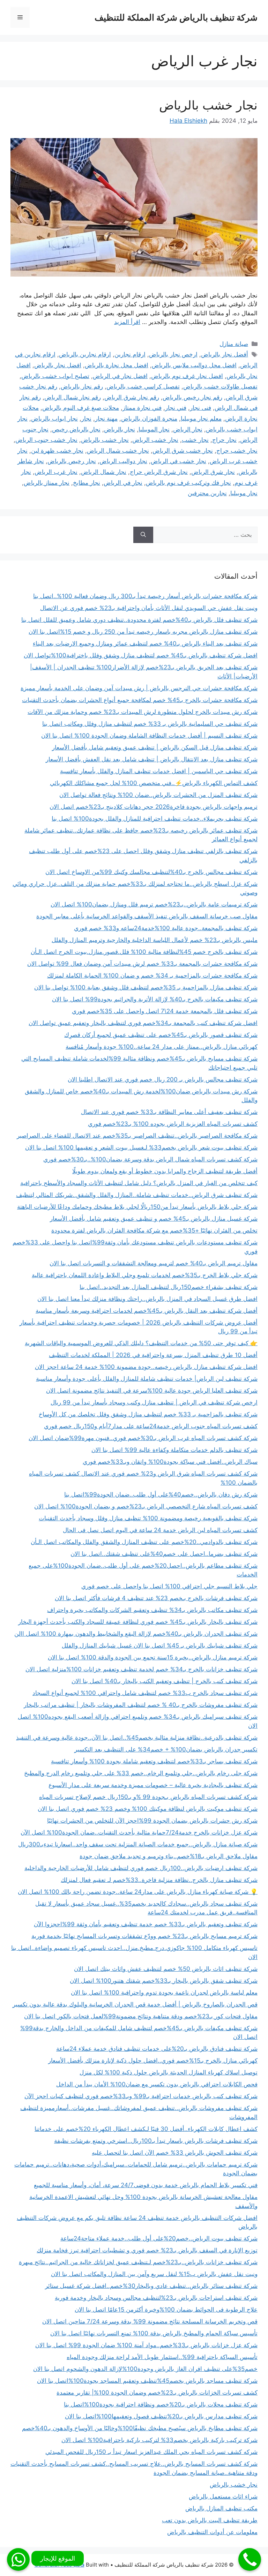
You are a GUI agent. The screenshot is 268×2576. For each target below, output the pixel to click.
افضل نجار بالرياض (58, 365)
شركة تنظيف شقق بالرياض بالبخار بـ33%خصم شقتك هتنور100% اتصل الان (164, 1981)
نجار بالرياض (120, 429)
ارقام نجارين (130, 354)
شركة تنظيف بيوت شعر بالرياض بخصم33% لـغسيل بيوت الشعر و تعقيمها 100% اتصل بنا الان (141, 1147)
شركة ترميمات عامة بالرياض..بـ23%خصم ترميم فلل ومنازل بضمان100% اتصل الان (154, 904)
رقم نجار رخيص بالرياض (192, 397)
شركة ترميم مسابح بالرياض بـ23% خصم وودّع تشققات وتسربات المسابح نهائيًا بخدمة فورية (144, 1936)
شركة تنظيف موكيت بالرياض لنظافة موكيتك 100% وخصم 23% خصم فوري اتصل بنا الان (148, 1809)
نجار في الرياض (123, 483)
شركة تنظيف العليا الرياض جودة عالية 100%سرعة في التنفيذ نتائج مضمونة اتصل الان (152, 1391)
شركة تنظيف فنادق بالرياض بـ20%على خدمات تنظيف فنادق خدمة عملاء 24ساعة (157, 2049)
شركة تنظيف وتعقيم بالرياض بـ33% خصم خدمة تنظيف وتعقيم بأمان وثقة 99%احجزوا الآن (146, 1924)
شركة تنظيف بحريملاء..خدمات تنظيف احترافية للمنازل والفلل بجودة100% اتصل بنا (155, 819)
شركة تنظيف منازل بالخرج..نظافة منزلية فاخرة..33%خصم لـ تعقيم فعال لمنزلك (159, 1880)
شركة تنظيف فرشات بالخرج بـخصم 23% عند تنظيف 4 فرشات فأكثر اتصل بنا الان (156, 1598)
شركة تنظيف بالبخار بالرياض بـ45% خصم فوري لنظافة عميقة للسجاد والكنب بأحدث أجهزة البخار (138, 1622)
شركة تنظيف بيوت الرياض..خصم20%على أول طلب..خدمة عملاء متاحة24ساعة (159, 2238)
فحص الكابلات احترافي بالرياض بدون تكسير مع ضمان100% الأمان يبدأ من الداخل (157, 2084)
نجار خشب (195, 440)
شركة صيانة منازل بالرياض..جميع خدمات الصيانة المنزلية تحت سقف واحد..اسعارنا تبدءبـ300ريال (138, 1844)
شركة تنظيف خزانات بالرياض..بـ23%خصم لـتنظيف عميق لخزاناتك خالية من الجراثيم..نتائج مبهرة (138, 2262)
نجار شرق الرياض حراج (159, 472)
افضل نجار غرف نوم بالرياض (187, 376)
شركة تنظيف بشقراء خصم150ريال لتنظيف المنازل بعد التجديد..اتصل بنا (169, 1287)
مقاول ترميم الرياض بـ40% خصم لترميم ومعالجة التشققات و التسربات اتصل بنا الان (154, 1263)
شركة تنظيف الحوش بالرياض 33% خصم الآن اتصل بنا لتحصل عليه (175, 2153)
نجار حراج (224, 440)
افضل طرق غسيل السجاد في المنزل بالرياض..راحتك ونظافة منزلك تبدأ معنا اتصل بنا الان (147, 1299)
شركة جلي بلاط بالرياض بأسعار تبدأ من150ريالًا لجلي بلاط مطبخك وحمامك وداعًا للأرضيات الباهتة (137, 1207)
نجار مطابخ (87, 483)
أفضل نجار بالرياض (225, 354)
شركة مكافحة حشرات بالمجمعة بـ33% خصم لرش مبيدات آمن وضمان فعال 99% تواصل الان (142, 964)
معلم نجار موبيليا (201, 419)
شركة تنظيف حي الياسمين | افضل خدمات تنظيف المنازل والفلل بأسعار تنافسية (159, 771)
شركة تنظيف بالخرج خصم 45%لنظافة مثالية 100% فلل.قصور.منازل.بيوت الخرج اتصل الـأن (144, 952)
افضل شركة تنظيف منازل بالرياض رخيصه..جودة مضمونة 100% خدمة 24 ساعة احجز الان (146, 1367)
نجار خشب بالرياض (208, 105)
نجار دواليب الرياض (123, 461)
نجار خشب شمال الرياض (118, 451)
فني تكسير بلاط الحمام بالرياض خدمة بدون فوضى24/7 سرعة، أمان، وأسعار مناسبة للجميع (146, 2185)
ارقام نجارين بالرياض (85, 354)
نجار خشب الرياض (155, 440)
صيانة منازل (234, 344)
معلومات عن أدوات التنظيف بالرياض (212, 2532)
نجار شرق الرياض (213, 472)
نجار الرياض (188, 429)
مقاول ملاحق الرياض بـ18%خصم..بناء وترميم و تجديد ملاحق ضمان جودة (169, 1856)
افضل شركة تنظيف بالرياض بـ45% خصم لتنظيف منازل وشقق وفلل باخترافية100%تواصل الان (141, 655)
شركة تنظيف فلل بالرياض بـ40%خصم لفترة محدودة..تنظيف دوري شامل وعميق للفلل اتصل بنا (139, 620)
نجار (86, 419)
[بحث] (143, 535)
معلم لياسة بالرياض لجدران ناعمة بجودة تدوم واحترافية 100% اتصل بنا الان (164, 1993)
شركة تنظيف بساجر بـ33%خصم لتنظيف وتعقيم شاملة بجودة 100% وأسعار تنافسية (154, 1761)
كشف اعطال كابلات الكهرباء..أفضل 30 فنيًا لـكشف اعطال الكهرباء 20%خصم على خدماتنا (146, 2129)
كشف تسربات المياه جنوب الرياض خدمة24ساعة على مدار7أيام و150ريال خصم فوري (151, 1426)
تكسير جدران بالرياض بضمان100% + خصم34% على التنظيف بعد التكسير (166, 1749)
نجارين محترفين (207, 493)
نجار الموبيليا (154, 429)
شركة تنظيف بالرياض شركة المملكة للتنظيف (176, 17)
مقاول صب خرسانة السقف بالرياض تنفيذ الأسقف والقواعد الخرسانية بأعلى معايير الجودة (147, 916)
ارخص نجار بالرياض (173, 354)
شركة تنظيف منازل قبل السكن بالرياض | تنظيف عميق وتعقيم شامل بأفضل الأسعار (155, 747)
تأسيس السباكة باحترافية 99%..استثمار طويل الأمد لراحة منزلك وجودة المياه (162, 2357)
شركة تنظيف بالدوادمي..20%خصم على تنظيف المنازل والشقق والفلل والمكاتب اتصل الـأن (144, 1542)
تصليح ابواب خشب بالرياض (55, 376)
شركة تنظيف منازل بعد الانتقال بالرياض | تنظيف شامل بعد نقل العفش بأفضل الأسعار (152, 759)
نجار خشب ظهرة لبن (57, 451)
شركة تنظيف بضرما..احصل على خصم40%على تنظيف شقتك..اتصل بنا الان (164, 1554)
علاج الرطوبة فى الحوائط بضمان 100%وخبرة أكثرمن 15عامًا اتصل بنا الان (166, 2310)
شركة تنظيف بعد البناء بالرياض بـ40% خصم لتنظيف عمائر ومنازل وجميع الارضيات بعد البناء (145, 643)
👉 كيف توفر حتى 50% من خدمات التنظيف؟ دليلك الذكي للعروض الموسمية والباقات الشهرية (141, 1343)
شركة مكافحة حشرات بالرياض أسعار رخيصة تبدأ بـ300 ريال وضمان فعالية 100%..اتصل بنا (145, 596)
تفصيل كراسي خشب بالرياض (143, 386)
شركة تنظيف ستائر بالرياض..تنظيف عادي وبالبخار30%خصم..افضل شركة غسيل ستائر (151, 2286)
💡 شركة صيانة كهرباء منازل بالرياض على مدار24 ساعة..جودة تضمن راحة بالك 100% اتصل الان (138, 1892)
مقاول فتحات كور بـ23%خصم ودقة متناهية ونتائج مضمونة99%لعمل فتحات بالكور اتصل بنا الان (141, 2016)
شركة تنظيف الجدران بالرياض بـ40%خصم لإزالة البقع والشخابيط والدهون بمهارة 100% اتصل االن (136, 1634)
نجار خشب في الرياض (178, 461)
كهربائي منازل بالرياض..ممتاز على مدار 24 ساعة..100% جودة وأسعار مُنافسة (162, 1047)
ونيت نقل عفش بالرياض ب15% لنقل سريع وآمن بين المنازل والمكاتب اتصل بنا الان (154, 2274)
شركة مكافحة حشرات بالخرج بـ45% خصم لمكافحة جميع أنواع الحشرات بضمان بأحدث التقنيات (140, 700)
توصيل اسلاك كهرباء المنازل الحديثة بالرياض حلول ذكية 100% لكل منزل (169, 2072)
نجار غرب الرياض (56, 472)
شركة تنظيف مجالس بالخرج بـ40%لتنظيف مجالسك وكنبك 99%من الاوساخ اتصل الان (151, 872)
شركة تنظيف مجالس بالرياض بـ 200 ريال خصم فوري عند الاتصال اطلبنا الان (163, 1079)
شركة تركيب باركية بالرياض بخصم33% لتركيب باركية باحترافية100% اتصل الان (159, 2440)
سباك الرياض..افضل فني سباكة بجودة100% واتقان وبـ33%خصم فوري (170, 1462)
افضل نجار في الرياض (120, 376)
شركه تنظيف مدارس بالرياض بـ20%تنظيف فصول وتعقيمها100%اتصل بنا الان (161, 2416)
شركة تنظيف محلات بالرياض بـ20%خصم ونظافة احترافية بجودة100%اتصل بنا (161, 2404)
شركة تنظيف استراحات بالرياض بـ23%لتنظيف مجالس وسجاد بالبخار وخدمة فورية (156, 2298)
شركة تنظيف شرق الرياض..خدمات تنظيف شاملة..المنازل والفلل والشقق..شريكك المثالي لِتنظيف (137, 1195)
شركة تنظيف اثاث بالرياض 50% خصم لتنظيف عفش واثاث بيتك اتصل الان (166, 1969)
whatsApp (18, 2559)
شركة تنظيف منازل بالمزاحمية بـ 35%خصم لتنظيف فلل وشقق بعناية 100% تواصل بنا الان (146, 987)
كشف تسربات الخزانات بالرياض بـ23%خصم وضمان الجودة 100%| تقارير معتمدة (157, 2393)
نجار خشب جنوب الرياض (46, 440)
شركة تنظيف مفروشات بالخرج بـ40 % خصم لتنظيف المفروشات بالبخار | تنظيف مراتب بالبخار (141, 1705)
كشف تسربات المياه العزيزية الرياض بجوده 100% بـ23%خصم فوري (173, 1124)
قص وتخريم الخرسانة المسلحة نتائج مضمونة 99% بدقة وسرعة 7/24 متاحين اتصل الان (150, 2321)
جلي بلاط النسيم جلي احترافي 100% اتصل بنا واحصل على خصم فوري (169, 1586)
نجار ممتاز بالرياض (47, 483)
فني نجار (176, 408)
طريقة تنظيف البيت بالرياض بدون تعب (210, 2520)
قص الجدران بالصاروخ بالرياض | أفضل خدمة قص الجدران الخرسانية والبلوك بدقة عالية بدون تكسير (135, 2004)
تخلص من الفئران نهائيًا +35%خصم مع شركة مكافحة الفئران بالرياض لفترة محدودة (154, 1230)
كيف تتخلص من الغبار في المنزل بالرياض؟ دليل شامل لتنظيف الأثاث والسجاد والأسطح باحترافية (139, 1183)
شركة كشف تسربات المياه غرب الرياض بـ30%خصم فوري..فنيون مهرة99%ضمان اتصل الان (143, 1438)
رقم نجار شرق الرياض (132, 397)
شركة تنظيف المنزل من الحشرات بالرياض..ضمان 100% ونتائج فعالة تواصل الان (158, 795)
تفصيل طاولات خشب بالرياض (220, 386)
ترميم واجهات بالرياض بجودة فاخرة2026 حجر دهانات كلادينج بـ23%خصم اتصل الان (154, 807)
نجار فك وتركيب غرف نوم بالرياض (188, 483)
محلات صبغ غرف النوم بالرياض (81, 408)
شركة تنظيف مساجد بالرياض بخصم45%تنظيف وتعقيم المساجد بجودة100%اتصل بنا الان (147, 2381)
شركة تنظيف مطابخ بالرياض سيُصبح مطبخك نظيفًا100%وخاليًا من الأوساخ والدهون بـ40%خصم (140, 2428)
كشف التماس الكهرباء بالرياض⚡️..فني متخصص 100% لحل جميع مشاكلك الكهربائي (154, 783)
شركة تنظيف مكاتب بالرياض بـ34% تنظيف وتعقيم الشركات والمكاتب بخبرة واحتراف (152, 1610)
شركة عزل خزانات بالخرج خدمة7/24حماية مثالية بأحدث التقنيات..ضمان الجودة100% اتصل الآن (139, 1832)
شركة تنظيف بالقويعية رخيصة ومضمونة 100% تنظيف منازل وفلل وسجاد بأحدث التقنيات (148, 1518)
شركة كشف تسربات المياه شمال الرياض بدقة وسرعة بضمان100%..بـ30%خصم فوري (150, 1159)
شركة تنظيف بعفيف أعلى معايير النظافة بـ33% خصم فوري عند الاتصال (169, 1112)
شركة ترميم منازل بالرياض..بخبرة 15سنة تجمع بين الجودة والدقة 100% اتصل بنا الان (153, 1657)
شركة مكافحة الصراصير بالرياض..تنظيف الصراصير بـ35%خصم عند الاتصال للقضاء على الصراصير (137, 1136)
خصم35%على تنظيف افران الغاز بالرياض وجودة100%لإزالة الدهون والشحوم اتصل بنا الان (145, 2369)
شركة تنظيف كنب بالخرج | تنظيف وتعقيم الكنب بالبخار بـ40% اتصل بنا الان (165, 1681)
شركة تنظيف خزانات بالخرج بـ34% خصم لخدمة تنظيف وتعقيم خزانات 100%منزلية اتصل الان (142, 1669)
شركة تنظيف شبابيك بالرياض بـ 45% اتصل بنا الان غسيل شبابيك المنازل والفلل (160, 1645)
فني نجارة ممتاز (142, 408)
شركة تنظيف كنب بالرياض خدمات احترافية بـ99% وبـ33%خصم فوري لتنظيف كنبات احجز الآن (141, 2096)
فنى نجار (200, 408)
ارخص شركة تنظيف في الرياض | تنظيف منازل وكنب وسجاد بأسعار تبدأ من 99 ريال (154, 1402)
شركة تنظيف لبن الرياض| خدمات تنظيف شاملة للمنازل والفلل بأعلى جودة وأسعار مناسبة (147, 1379)
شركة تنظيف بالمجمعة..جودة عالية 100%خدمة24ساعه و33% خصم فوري (166, 928)
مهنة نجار (106, 419)
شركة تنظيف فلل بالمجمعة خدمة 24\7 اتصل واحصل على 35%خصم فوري (165, 1011)
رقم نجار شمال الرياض (73, 397)
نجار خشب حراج (237, 451)
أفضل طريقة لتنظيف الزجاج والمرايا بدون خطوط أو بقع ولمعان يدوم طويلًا (165, 1171)
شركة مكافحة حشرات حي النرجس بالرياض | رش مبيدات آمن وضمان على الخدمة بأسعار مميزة (139, 688)
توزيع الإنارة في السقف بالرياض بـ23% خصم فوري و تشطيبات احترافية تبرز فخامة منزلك (147, 2250)
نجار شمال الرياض (104, 472)
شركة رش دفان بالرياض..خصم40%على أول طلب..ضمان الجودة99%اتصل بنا (161, 1494)
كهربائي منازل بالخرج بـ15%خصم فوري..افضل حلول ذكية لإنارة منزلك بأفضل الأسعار (153, 2061)
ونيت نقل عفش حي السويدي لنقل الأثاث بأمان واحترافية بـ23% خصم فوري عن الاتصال (149, 608)
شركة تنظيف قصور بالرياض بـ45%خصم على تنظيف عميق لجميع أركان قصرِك (161, 1035)
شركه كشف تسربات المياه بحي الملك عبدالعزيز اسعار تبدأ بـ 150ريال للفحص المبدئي (151, 2452)
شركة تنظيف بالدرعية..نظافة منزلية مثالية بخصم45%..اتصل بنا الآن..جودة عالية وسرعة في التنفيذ (137, 1738)
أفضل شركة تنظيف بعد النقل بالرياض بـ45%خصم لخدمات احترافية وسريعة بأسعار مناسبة (147, 1311)
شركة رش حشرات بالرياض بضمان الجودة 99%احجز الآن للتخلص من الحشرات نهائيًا (152, 1821)
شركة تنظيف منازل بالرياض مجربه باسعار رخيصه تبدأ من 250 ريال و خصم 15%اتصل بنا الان (143, 632)
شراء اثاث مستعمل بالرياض (223, 2496)
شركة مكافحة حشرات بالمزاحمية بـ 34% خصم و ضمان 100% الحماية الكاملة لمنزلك (152, 976)
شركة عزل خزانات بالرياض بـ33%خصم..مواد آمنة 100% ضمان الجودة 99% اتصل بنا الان (146, 2345)
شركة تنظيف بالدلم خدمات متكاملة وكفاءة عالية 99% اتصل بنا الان (174, 1450)
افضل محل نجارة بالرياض (117, 365)
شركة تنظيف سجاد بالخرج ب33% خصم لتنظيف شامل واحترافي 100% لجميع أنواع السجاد (145, 1693)
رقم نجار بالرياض (82, 386)
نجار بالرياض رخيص (76, 429)
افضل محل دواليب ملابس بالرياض (194, 365)
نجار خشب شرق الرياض (183, 451)
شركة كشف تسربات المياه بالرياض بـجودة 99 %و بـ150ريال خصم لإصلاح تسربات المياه (148, 1797)
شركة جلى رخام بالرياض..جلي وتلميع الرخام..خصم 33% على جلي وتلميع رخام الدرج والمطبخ (141, 1773)
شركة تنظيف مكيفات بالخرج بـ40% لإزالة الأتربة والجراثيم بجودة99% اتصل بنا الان (155, 999)
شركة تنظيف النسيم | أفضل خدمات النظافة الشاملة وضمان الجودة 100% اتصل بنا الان (149, 736)
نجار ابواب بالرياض (54, 419)
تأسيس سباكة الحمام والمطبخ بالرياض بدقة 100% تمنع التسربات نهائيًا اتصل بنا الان (154, 2333)
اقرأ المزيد (127, 322)
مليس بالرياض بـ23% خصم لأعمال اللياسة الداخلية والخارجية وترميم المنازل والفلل (155, 940)
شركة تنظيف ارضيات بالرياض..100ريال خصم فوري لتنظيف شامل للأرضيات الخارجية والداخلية (141, 1868)
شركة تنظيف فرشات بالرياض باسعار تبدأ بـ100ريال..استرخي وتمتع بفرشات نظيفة (156, 2141)
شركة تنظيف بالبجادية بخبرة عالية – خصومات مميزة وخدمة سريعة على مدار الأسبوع (153, 1785)
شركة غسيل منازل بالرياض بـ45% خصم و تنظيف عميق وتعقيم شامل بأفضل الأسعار (154, 1219)
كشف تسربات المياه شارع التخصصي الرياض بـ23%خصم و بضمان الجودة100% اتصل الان (146, 1506)
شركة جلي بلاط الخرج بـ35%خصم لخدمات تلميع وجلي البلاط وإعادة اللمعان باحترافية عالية (145, 1275)
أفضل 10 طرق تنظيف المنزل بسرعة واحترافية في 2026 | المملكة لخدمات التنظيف (153, 1355)
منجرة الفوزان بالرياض (149, 419)
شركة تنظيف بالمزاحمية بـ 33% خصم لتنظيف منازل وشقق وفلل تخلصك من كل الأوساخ (148, 1414)
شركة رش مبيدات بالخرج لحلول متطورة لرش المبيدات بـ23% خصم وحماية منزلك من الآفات (143, 712)
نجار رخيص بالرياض (72, 461)
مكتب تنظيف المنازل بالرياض (221, 2508)
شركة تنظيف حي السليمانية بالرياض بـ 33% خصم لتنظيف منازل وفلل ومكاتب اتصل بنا (150, 724)
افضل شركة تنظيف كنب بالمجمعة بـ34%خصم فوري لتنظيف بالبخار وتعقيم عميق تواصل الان (143, 1023)
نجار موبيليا (244, 493)
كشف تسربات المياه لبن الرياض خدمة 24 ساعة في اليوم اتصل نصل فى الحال (160, 1530)
